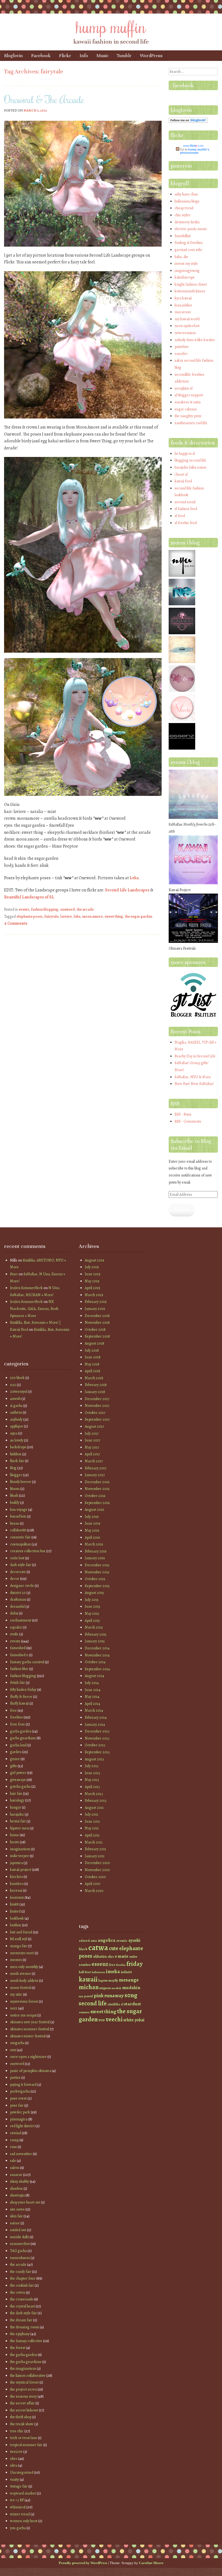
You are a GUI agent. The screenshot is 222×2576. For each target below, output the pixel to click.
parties (15, 2078)
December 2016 (97, 1482)
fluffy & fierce (21, 1697)
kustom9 (17, 1897)
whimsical (18, 2507)
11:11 (13, 1385)
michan (89, 1987)
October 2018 (95, 1330)
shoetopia (17, 2195)
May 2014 (92, 1697)
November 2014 (97, 1655)
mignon (105, 1988)
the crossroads (22, 2299)
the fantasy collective (26, 2341)
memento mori (22, 1953)
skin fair (16, 2216)
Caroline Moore (151, 2563)
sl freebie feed (186, 523)
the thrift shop (21, 2417)
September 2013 (97, 1752)
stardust (133, 2004)
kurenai (16, 1890)
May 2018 (92, 1364)
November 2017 (97, 1406)
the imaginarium (23, 2369)
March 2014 (94, 1710)
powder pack (20, 2112)
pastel (89, 1996)
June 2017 (92, 1440)
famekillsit (183, 236)
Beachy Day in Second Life (195, 1056)
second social (185, 502)
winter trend (20, 2514)
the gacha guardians (26, 2362)
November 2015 (97, 1572)
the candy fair (21, 2272)
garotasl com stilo (188, 250)
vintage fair (19, 2486)
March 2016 (94, 1544)
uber (14, 2459)
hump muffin (111, 26)
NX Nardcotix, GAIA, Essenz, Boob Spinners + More (34, 1309)
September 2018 (97, 1336)
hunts (14, 1842)
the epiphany (20, 2334)
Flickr (65, 56)
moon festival (20, 1988)
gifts (13, 1766)
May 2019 (92, 1281)
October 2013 (95, 1745)
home (14, 1835)
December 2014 (97, 1648)
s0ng (131, 1995)
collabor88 (18, 1530)
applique (17, 1426)
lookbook (17, 1918)
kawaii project (21, 1870)
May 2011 (92, 1828)
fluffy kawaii (19, 1703)
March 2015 (94, 1627)
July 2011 (92, 1814)
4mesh (15, 1399)
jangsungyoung (187, 271)
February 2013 (96, 1801)
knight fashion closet (191, 284)
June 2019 (93, 1274)
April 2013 (92, 1787)
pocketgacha (20, 2091)
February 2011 (95, 1849)
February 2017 (96, 1468)
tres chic (17, 2431)
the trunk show (22, 2424)
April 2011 (92, 1835)
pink (99, 1995)
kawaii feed (183, 481)
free (13, 1710)
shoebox (16, 2188)
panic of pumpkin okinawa (30, 2071)
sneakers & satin (188, 402)
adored (84, 1941)
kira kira (16, 1877)
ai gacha (16, 1406)
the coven (18, 2292)
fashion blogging (45, 909)
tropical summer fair (26, 2445)
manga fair (19, 1946)
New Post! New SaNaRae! (194, 1084)
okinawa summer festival (30, 2029)
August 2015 (94, 1593)
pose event (18, 2098)
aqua (14, 1433)
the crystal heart (22, 2306)
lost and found (21, 1932)
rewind (16, 2133)
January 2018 (95, 1392)
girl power (18, 1773)
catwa (98, 1947)
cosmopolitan (20, 1544)
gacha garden (21, 1731)
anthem (16, 1412)
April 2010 (93, 1884)
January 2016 (95, 1558)
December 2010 (97, 1863)
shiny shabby (19, 2181)
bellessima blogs (187, 201)
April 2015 (92, 1621)
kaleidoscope (185, 277)
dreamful (17, 1606)
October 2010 (95, 1877)
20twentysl (19, 1392)
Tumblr (124, 56)
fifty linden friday (23, 1690)
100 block (17, 1378)
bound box (18, 1516)
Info (84, 56)
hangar (16, 1807)
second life (93, 2003)
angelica (107, 1940)
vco (102, 2020)
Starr (14, 1274)
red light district (22, 2126)
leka (77, 916)
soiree (15, 2223)
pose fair (17, 2105)
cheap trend (184, 208)
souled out (18, 2230)
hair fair (16, 1794)
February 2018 (96, 1385)
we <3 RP (17, 2500)
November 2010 (97, 1870)
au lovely (17, 1440)
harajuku (17, 1814)
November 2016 (97, 1489)
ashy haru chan (186, 194)
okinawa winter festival (28, 2036)
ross (13, 2147)
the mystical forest (24, 2382)
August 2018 (94, 1343)
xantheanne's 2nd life (191, 423)
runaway (114, 1995)
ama (94, 1941)
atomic (122, 1941)
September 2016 (97, 1503)
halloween (98, 1972)
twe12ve (16, 2452)
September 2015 (97, 1586)
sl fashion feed (186, 509)
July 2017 (92, 1434)
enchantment (21, 1620)
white (129, 2020)
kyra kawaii (183, 298)
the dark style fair (23, 2313)
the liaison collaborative (28, 2376)
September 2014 (97, 1669)
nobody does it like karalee (195, 340)
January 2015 (95, 1641)
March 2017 (94, 1461)
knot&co (17, 1884)
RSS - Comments (188, 1121)
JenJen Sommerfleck (26, 1288)
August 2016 (94, 1510)
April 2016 (92, 1537)
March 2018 (94, 1378)
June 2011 (92, 1821)
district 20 (18, 1593)
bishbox (16, 1454)
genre (15, 1759)
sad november (21, 2154)
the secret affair (22, 2403)
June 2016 (92, 1523)
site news (17, 2209)
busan (15, 1523)
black (83, 1949)
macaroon (183, 312)
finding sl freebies (189, 243)
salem (15, 2168)
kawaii (88, 1979)
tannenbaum (20, 2258)
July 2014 (92, 1683)
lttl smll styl (19, 1939)
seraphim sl (184, 388)
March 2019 (94, 1295)
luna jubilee (183, 305)
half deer (85, 1972)
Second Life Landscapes (127, 890)
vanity (14, 2479)
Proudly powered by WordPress (83, 2563)
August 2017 (94, 1426)
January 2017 (95, 1475)
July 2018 (92, 1350)
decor (15, 1579)
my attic (16, 1994)
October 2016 (95, 1496)
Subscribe (182, 1210)
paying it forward (23, 2085)
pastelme (182, 347)
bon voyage (19, 1510)
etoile (14, 1634)
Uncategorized (22, 2472)
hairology (17, 1800)
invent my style (186, 264)
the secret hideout (24, 2410)
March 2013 (94, 1794)
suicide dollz (19, 2237)
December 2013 (97, 1731)
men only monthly (24, 1967)
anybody (16, 1419)
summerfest (20, 2244)
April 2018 (92, 1371)
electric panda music (191, 229)
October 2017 (95, 1413)
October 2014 (95, 1662)
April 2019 (92, 1288)
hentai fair (18, 1821)
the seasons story (23, 2396)
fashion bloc (19, 1669)
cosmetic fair (20, 1537)
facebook (183, 85)
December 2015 (97, 1565)
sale (13, 2161)
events (24, 909)
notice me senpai (23, 2015)
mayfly (113, 1980)
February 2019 (96, 1302)
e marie (122, 1956)
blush (14, 1495)
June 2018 (93, 1357)
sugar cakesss (186, 409)
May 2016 (92, 1530)
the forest (18, 2348)
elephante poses (30, 916)
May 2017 (92, 1447)
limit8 (14, 1904)
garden (16, 1752)
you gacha (18, 2528)
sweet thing (114, 916)
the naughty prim (188, 416)
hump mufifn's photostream (195, 151)
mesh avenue (20, 1974)
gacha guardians (23, 1738)
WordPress (151, 56)
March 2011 (94, 1842)
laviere (66, 916)
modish (116, 1988)
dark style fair (21, 1565)
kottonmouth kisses (190, 291)
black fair (17, 1461)
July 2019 (92, 1267)
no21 (14, 2008)
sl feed (180, 516)
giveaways (18, 1780)
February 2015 (96, 1634)
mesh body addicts (24, 1981)
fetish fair (17, 1683)
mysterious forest (24, 2001)
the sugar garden (138, 916)
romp (14, 2140)
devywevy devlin (187, 222)
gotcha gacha (20, 1786)
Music (102, 56)
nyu (81, 1996)
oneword (67, 909)
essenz (100, 1964)
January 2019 (95, 1309)
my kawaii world (187, 319)
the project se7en (23, 2389)
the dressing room (25, 2327)
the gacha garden (24, 2355)
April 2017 (92, 1454)
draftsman (18, 1599)
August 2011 (94, 1808)
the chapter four (23, 2278)
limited (15, 1911)
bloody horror (21, 1482)
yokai (139, 2020)
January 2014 (95, 1725)
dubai (14, 1613)
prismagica (19, 2119)
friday (135, 1964)
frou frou (17, 1724)
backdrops (18, 1447)
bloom (15, 1489)
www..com (193, 146)
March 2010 (94, 1891)
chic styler (183, 215)
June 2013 (92, 1773)
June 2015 (92, 1606)
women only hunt (24, 2521)
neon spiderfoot (187, 326)
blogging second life (190, 460)
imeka (113, 1972)
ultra (14, 2465)
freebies (16, 1717)
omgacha (17, 2043)
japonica (16, 1863)
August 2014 (94, 1676)
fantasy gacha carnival (27, 1662)
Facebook (41, 56)
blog (13, 1468)
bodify (15, 1503)
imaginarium (20, 1849)
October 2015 (95, 1579)
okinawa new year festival (30, 2022)
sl (122, 2004)
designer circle (22, 1586)
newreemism (185, 333)
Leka (134, 878)
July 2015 (92, 1600)
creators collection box (28, 1551)
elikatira (100, 1956)
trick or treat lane (24, 2438)
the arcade (85, 909)
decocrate (18, 1572)
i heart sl (181, 474)
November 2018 (97, 1323)
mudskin (131, 1987)
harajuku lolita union (190, 467)
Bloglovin (13, 56)
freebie (121, 1965)
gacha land (18, 1745)
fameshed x (19, 1655)
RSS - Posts (183, 1114)
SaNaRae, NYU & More (193, 1077)
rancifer (181, 354)
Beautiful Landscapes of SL (29, 897)
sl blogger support (189, 395)
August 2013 (94, 1759)
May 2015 (92, 1614)
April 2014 (92, 1704)
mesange (129, 1980)
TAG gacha (18, 2251)
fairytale (51, 916)
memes (16, 1960)
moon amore (92, 916)
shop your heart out (25, 2202)
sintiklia (114, 2004)
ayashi (134, 1940)
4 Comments (16, 923)
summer (84, 2012)
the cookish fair (22, 2285)
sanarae (16, 2175)
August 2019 (94, 1260)
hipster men (19, 1828)
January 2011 (95, 1856)
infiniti (126, 1972)
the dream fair (21, 2320)
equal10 (16, 1627)
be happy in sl (185, 454)
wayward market (23, 2493)
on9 (13, 2050)
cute (114, 1948)
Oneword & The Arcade (44, 99)
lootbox (16, 1925)
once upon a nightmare (28, 2057)
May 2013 (92, 1780)
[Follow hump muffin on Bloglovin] (188, 122)
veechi (114, 2019)
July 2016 (92, 1517)
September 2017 (97, 1419)
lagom (103, 1980)
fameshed (18, 1648)
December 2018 (97, 1316)
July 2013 (92, 1766)
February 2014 (96, 1717)
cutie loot (17, 1558)
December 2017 (97, 1399)
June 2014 (93, 1690)
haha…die (181, 257)
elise (111, 1957)
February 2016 (96, 1551)
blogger (16, 1475)
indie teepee (19, 1856)
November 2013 (97, 1738)
